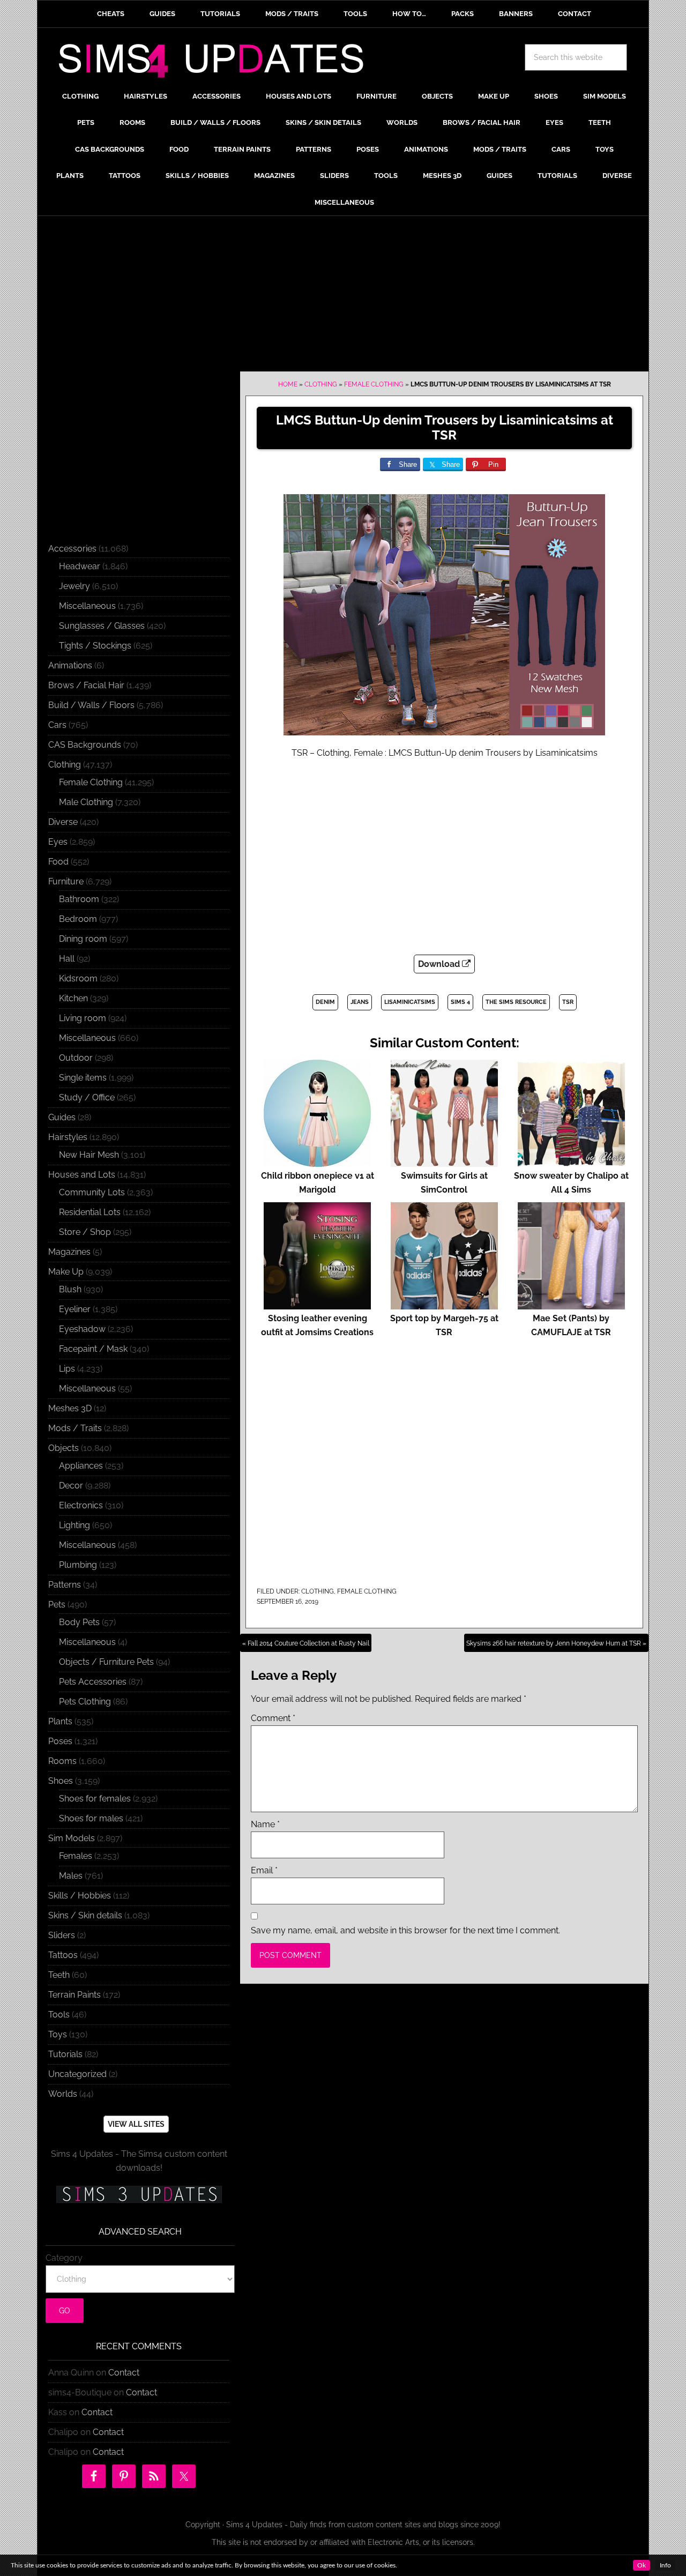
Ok (642, 2565)
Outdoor (76, 1058)
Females (76, 1856)
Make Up (66, 1272)
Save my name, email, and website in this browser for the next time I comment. (405, 1930)
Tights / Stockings (95, 646)
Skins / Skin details (85, 1915)
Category (64, 2258)
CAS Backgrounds (85, 745)
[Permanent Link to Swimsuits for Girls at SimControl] (444, 1162)
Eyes (58, 842)
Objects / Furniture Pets (106, 1662)
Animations (70, 665)
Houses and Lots (82, 1175)
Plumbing (78, 1565)
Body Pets (79, 1622)
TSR (568, 1002)
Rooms (62, 1761)
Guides (62, 1117)
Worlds (63, 2094)
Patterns (65, 1585)
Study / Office (87, 1097)
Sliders (62, 1935)
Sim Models (72, 1838)
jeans (360, 1002)
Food (58, 862)
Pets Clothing (85, 1702)
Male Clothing (86, 802)
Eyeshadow (82, 1329)
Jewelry (74, 586)
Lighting (74, 1525)
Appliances (81, 1466)
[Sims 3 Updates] (139, 2194)
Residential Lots (90, 1212)
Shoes (61, 1781)
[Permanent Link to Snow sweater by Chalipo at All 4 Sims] (571, 1162)
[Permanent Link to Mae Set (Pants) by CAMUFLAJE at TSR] (571, 1304)
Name (265, 1824)
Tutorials (65, 2054)
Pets (57, 1605)
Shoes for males (91, 1818)
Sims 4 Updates (217, 63)
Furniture (66, 881)
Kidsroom (78, 978)
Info (665, 2565)
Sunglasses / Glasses (102, 626)
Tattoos (63, 1955)
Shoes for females (95, 1799)
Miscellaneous (87, 606)
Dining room (83, 939)
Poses (60, 1741)
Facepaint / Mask (93, 1349)
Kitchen (73, 998)
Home (288, 384)
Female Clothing (374, 384)
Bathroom (79, 899)
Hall (67, 959)
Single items (83, 1078)
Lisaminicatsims (410, 1002)
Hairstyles (68, 1137)
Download (440, 964)
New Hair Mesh (89, 1155)
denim (325, 1002)
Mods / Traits (75, 1428)
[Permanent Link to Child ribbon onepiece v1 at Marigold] (317, 1162)
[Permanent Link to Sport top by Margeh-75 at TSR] (444, 1304)
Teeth (59, 1975)
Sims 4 (460, 1002)
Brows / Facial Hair (86, 685)
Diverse (63, 822)
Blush (70, 1289)
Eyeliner (75, 1309)
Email (264, 1870)
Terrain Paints (74, 1995)
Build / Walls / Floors (91, 705)
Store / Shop (85, 1232)
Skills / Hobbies (80, 1896)
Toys (58, 2034)
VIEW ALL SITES (136, 2124)
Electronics (81, 1505)
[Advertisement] (343, 296)
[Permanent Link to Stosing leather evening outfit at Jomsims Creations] (317, 1304)
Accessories (72, 549)
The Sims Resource (516, 1002)
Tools (59, 2015)
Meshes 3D (70, 1408)
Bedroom (78, 919)
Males (71, 1876)
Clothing (321, 384)
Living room (83, 1018)
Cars (57, 725)
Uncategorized (77, 2074)
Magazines (69, 1252)
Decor (71, 1486)
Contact (124, 2373)
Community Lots (92, 1192)
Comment (273, 1718)
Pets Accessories (93, 1682)
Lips (67, 1369)
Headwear (80, 566)
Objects (64, 1448)
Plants (60, 1721)
